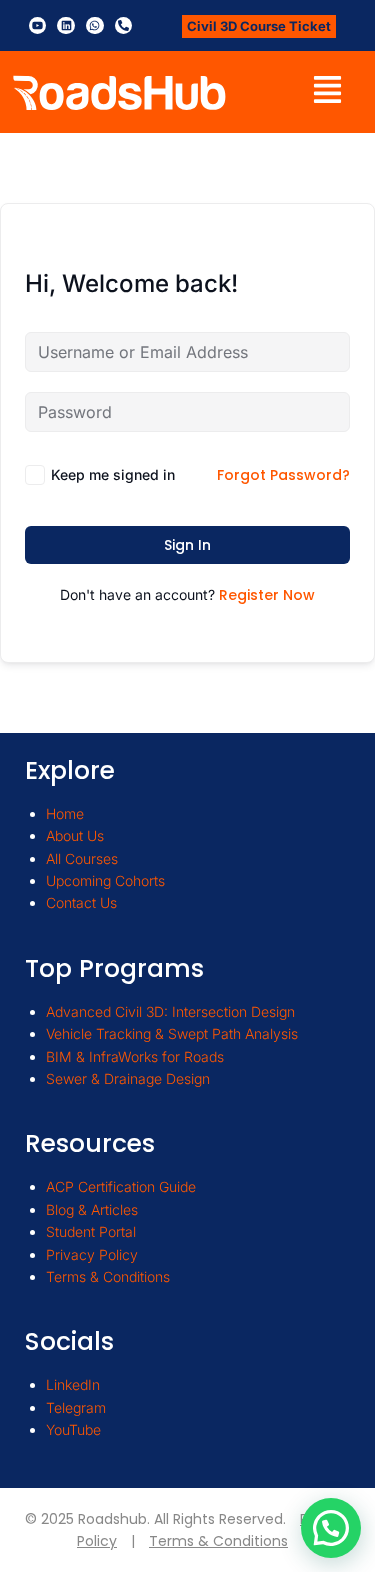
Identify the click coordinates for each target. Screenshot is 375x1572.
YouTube (73, 1429)
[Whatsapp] (95, 26)
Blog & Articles (92, 1209)
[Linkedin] (66, 26)
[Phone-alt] (124, 26)
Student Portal (91, 1231)
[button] (328, 92)
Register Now (267, 595)
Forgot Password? (283, 475)
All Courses (82, 858)
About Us (75, 835)
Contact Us (81, 902)
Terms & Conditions (108, 1276)
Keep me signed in (113, 474)
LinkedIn (73, 1384)
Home (65, 813)
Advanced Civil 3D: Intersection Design (170, 1011)
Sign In (187, 545)
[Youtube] (38, 26)
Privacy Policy (92, 1254)
